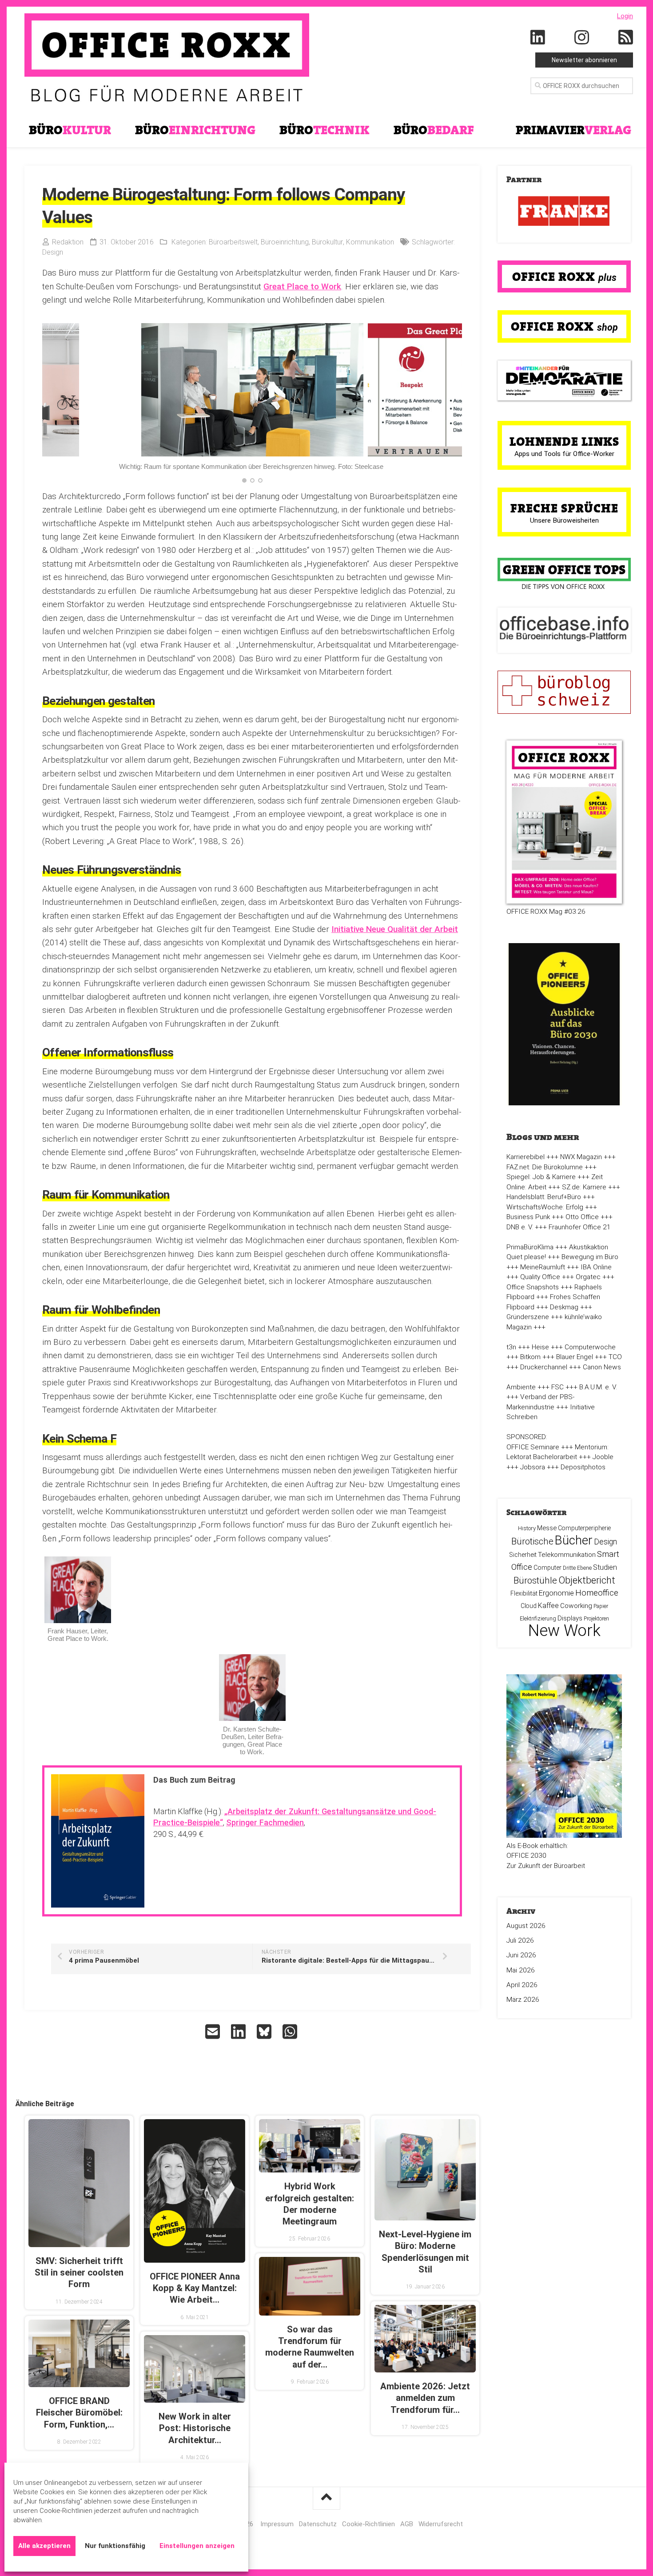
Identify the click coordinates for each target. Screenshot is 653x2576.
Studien (605, 1567)
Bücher (574, 1540)
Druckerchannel (544, 1367)
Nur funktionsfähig (115, 2546)
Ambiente (521, 1387)
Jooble (603, 1457)
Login (625, 16)
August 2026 (526, 1926)
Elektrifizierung (538, 1618)
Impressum (277, 2524)
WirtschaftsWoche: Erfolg (545, 1207)
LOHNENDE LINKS (564, 441)
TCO (615, 1357)
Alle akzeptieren (44, 2546)
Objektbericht (587, 1580)
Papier (601, 1606)
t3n (511, 1347)
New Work (564, 1631)
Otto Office (582, 1217)
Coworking (576, 1606)
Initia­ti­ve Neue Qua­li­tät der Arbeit (395, 929)
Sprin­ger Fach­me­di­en (265, 1822)
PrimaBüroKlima (530, 1247)
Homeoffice (597, 1593)
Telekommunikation (567, 1555)
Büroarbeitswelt (233, 242)
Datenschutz (318, 2524)
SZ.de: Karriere (584, 1187)
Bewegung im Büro (590, 1257)
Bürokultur (327, 242)
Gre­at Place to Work (302, 286)
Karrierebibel (526, 1157)
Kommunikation (370, 242)
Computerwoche (590, 1347)
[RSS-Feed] (626, 38)
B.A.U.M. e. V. (598, 1387)
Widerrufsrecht (441, 2524)
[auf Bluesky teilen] (265, 2032)
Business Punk (528, 1217)
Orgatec (588, 1277)
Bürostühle (535, 1580)
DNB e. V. (520, 1227)
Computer (547, 1568)
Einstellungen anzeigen (197, 2546)
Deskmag (564, 1307)
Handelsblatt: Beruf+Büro (544, 1197)
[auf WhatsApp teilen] (291, 2032)
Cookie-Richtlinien (368, 2524)
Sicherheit (523, 1555)
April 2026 (522, 1985)
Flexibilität (524, 1593)
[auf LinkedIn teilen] (239, 2032)
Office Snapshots (533, 1287)
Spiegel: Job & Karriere (541, 1177)
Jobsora (533, 1467)
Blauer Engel (575, 1357)
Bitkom (530, 1357)
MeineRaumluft (543, 1267)
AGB (407, 2524)
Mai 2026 (521, 1970)
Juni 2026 (521, 1955)
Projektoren (596, 1619)
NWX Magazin (581, 1157)
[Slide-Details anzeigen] (564, 212)
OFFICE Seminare (533, 1447)
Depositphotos (583, 1467)
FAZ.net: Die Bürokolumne (545, 1167)
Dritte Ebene (577, 1568)
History (527, 1528)
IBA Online (596, 1267)
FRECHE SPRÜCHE (564, 508)
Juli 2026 (520, 1940)
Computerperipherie (584, 1528)
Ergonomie (556, 1593)
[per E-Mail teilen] (214, 2032)
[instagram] (582, 38)
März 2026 (523, 2000)
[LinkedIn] (538, 38)
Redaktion (68, 242)
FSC (557, 1387)
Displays (570, 1618)
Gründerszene (528, 1317)
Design (53, 252)
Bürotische (532, 1541)
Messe (547, 1528)
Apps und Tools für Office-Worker (564, 454)
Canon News (602, 1367)
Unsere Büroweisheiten (564, 520)
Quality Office (540, 1277)
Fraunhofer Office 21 (580, 1227)
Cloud (529, 1606)
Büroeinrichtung (285, 242)
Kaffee (548, 1606)
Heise (540, 1347)
